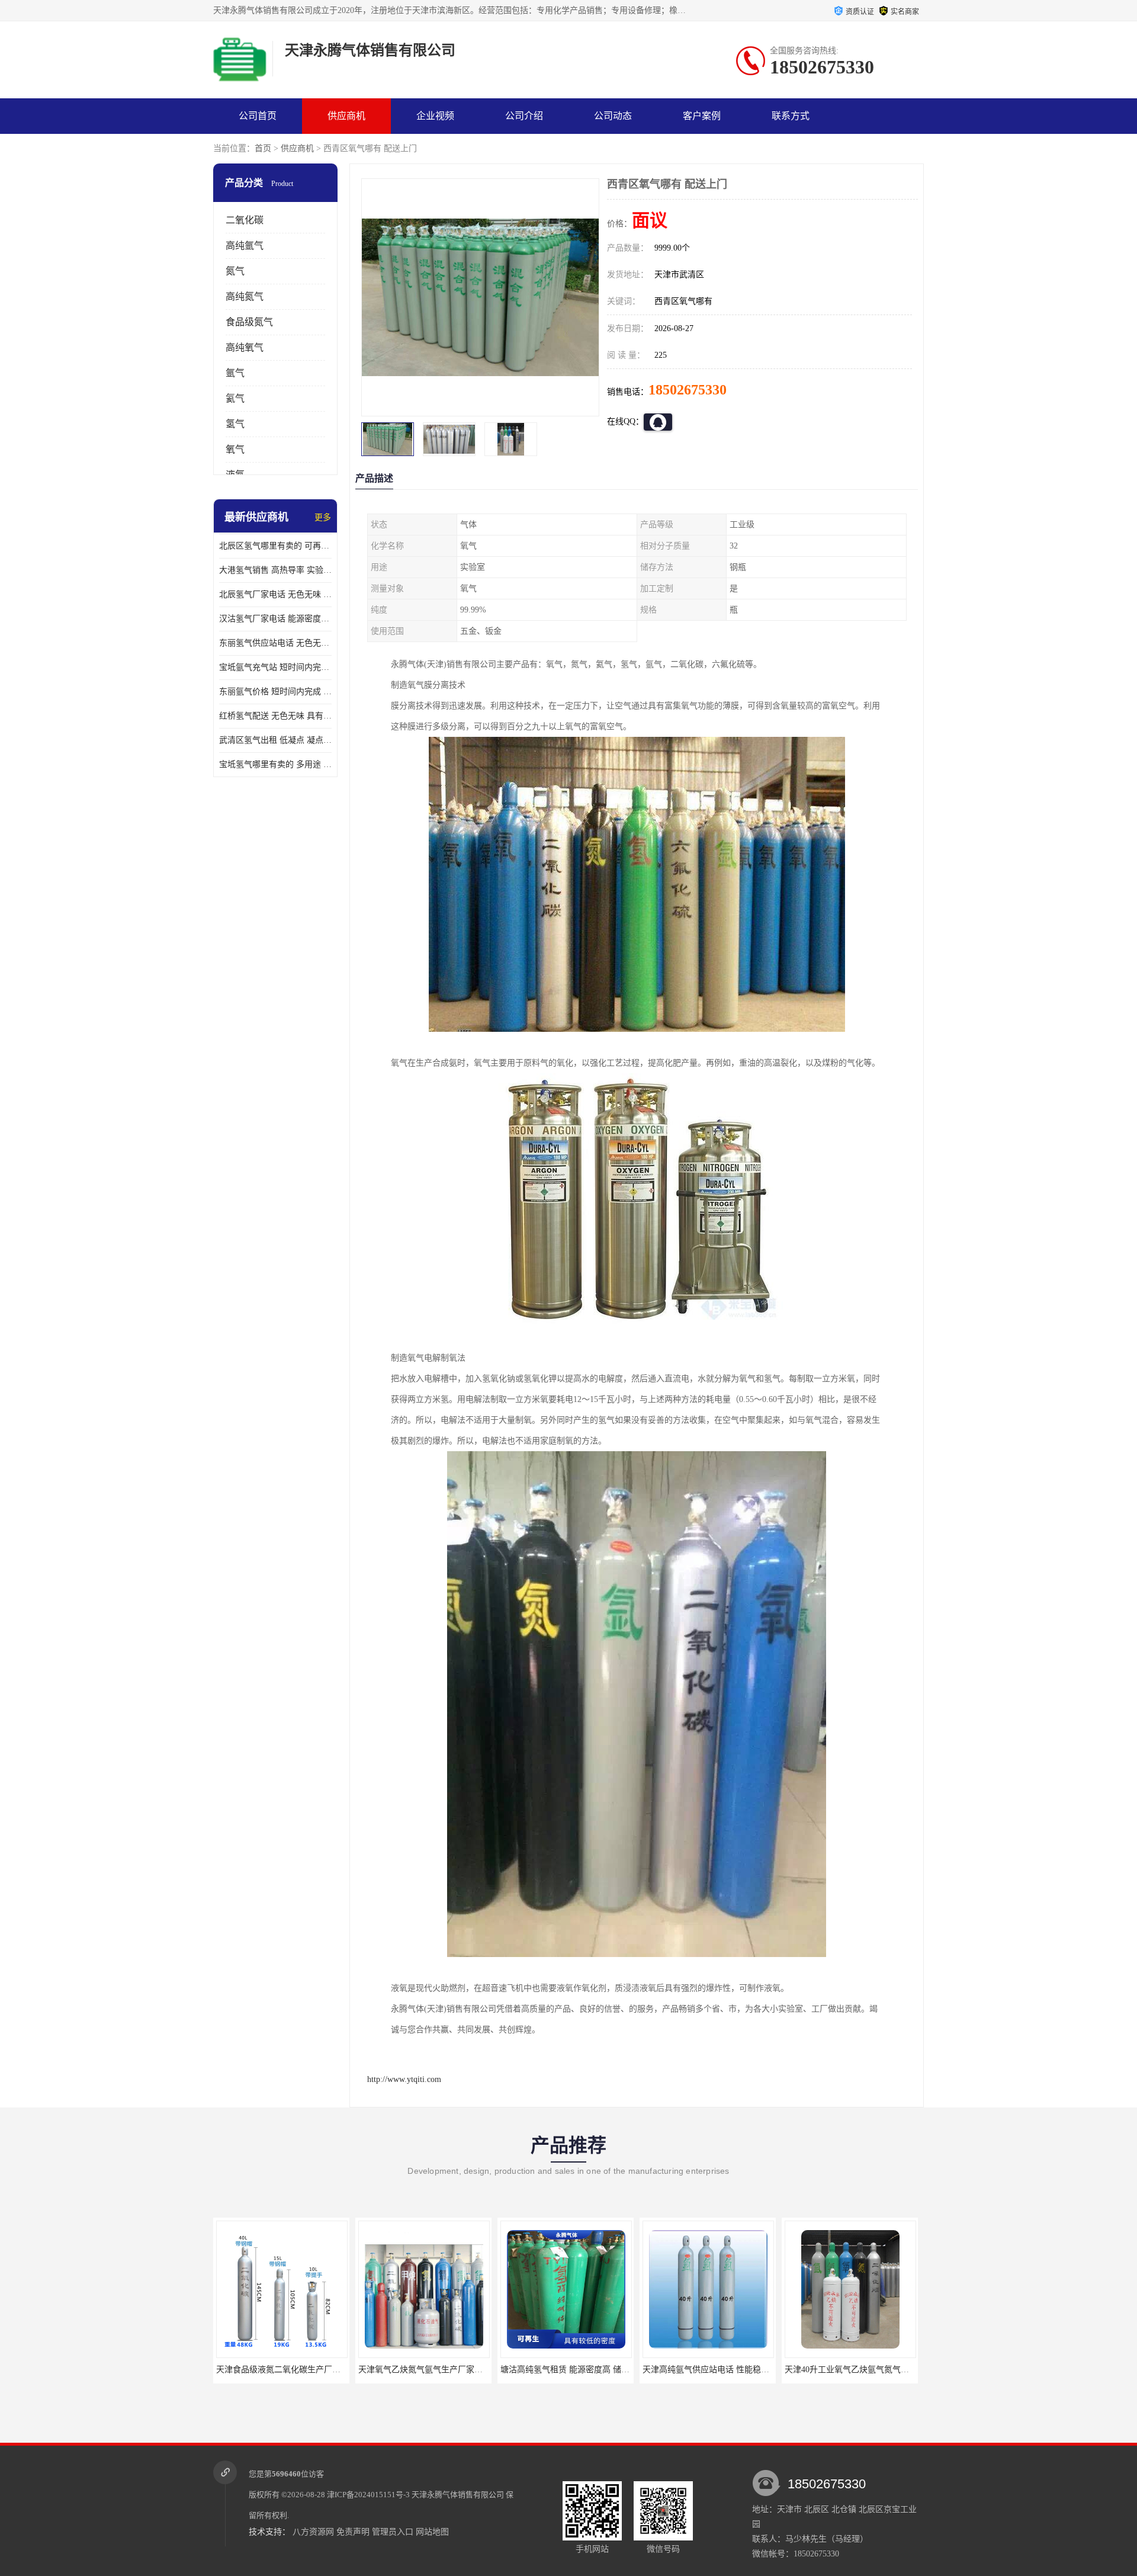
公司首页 (258, 116)
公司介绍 (524, 116)
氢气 (235, 424)
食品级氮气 (249, 322)
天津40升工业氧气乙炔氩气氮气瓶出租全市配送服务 (738, 2370)
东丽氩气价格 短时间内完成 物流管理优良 (275, 692)
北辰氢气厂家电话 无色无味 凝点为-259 (275, 594)
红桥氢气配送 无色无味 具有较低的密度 (275, 716)
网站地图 (432, 2532)
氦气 (235, 398)
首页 (263, 148)
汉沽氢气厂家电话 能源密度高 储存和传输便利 (275, 619)
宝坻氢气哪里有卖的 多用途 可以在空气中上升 (275, 764)
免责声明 (353, 2532)
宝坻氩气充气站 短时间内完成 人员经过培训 (275, 667)
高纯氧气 (245, 347)
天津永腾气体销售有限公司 (458, 2495)
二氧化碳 (245, 220)
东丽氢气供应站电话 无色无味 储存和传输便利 (275, 643)
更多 (323, 517)
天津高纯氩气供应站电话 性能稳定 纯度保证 (582, 2370)
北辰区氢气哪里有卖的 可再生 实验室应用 (275, 546)
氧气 (235, 449)
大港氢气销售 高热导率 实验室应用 (275, 570)
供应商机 (346, 116)
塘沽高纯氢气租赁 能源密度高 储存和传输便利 (444, 2370)
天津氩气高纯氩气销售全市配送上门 (851, 2370)
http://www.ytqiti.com (404, 2079)
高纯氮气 (245, 296)
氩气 (235, 373)
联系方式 (791, 116)
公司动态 (613, 116)
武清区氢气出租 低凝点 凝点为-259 (275, 740)
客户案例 (702, 116)
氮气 (235, 271)
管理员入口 (393, 2532)
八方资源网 (313, 2532)
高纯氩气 (245, 246)
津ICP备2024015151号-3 (368, 2495)
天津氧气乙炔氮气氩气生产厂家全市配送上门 (299, 2370)
